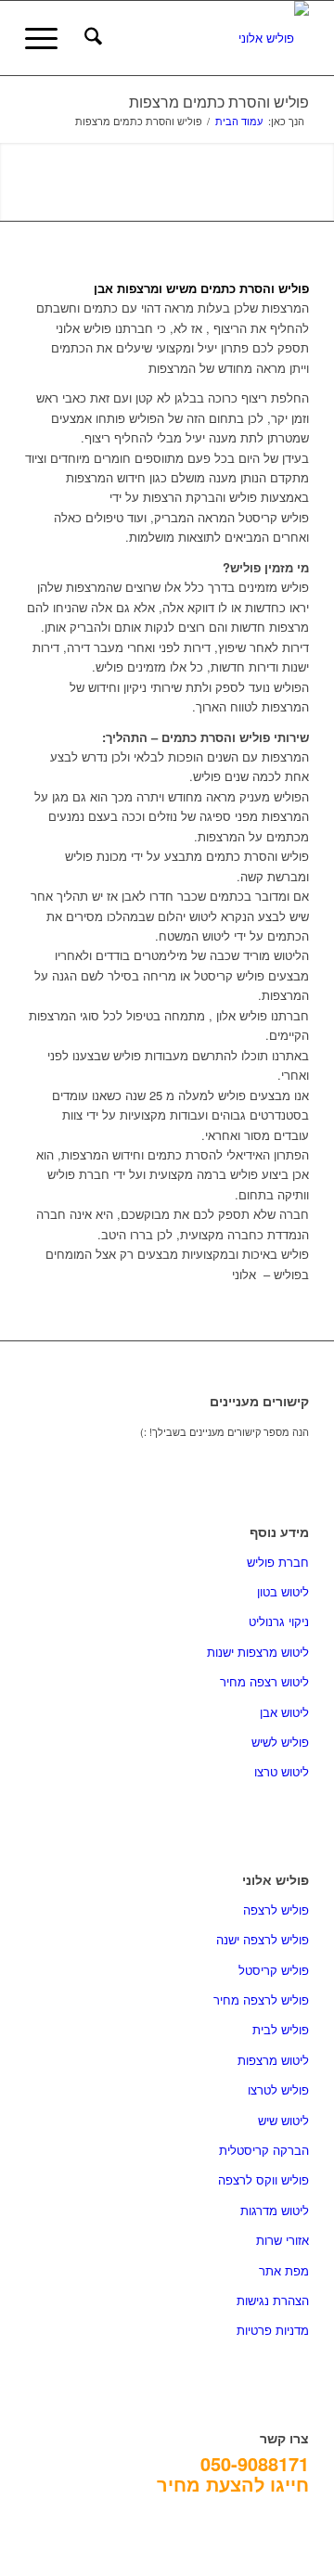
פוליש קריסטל (274, 1970)
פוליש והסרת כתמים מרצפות (219, 102)
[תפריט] (47, 38)
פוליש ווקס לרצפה (263, 2179)
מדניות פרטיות (273, 2330)
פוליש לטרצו (278, 2089)
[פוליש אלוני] (195, 38)
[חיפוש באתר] (90, 38)
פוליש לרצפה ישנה (263, 1939)
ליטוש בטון (283, 1591)
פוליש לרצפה (276, 1910)
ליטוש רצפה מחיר (264, 1681)
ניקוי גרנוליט (279, 1621)
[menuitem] (90, 38)
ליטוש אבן (284, 1712)
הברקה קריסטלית (264, 2150)
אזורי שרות (283, 2240)
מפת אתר (284, 2270)
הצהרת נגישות (273, 2300)
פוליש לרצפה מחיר (261, 1999)
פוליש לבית (281, 2029)
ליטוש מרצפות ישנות (258, 1652)
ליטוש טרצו (282, 1771)
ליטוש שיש (283, 2120)
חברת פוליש (278, 1562)
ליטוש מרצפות (273, 2060)
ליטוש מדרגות (275, 2210)
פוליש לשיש (280, 1742)
